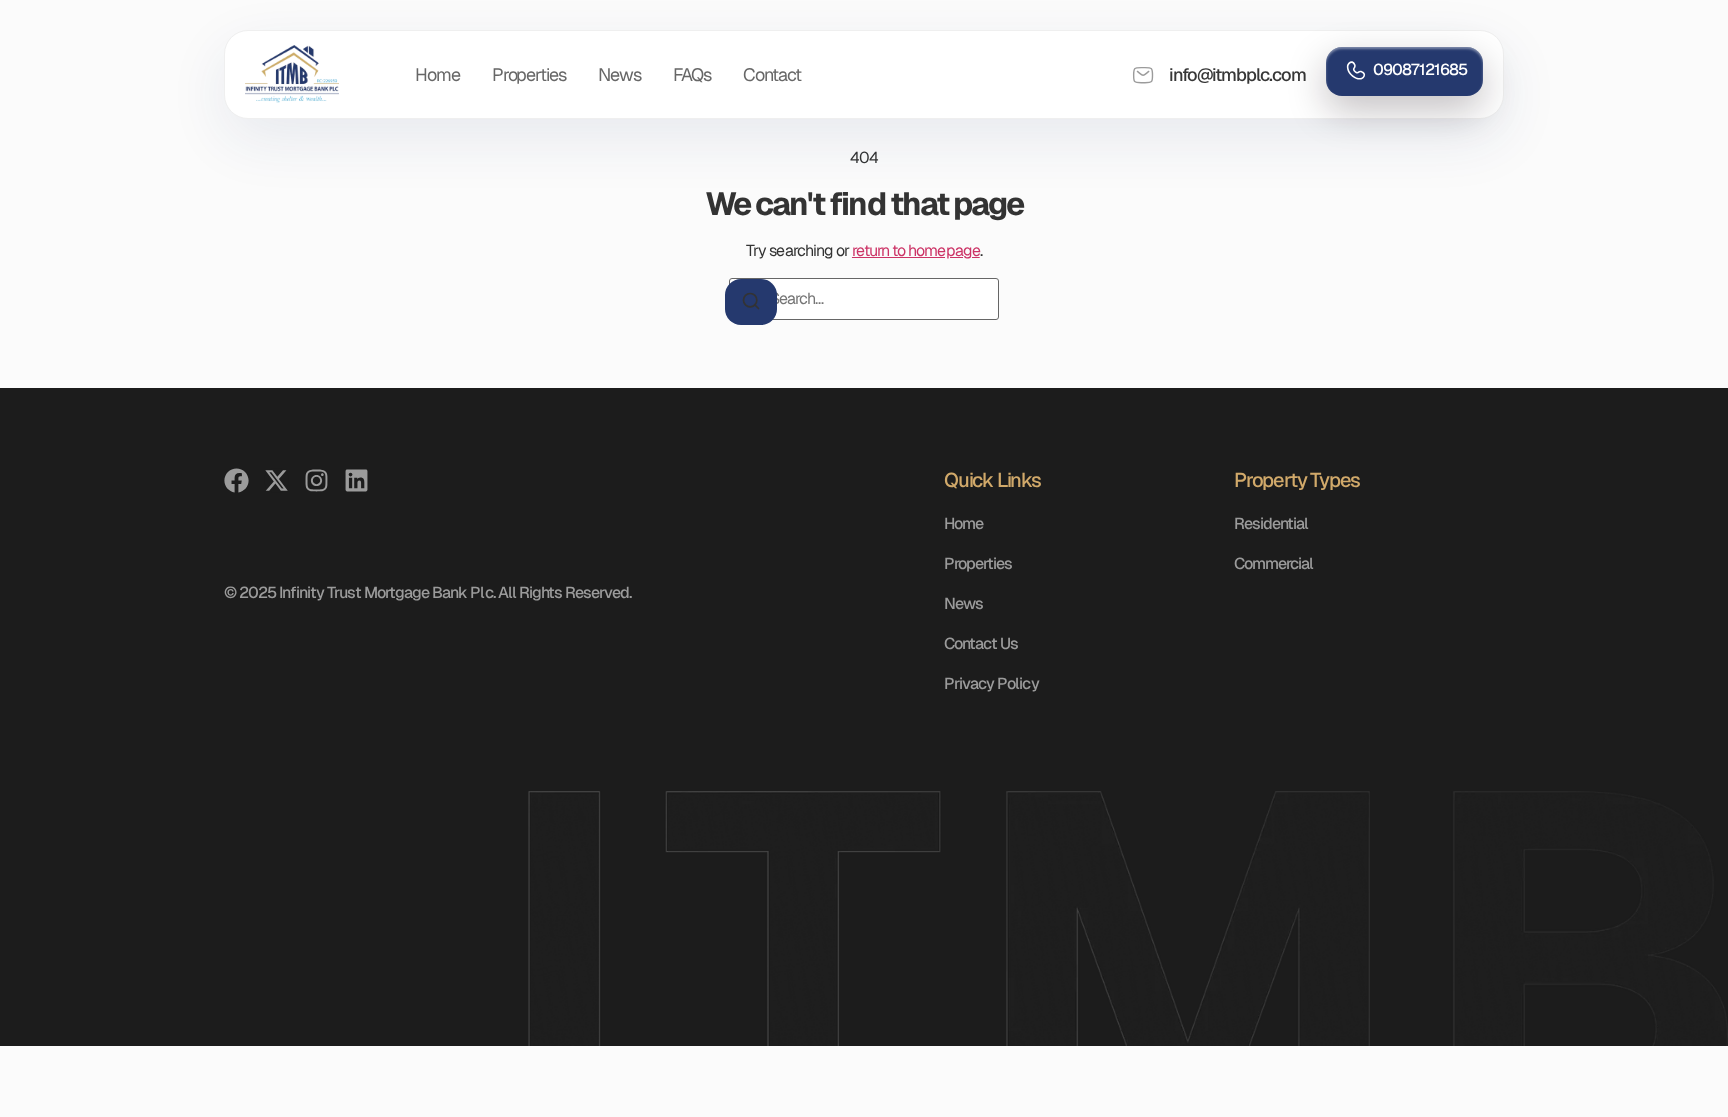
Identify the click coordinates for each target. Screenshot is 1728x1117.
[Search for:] (864, 299)
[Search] (751, 302)
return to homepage (916, 250)
